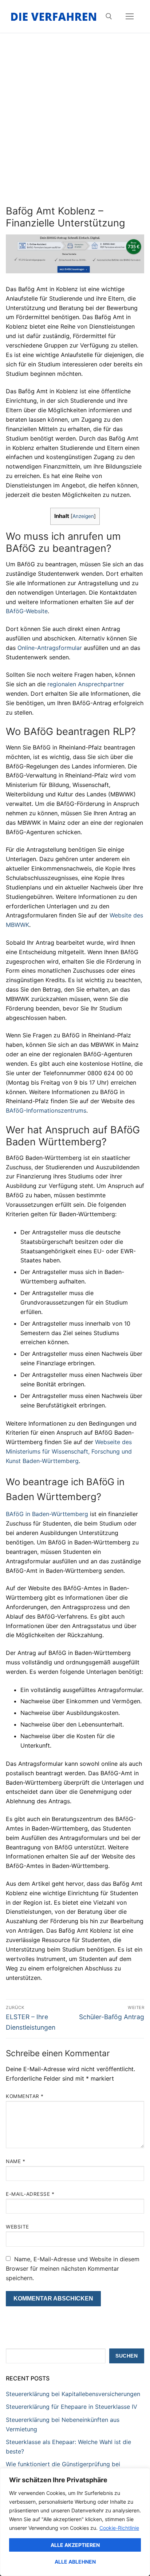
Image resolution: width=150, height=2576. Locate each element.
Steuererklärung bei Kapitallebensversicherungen (73, 2394)
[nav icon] (130, 16)
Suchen (127, 2356)
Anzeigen (83, 516)
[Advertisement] (75, 126)
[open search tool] (109, 16)
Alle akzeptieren (75, 2545)
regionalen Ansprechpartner (86, 684)
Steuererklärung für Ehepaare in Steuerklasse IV (72, 2407)
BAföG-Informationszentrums (46, 1110)
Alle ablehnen (75, 2562)
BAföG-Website (27, 611)
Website (17, 2227)
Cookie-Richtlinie (119, 2528)
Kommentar (25, 2096)
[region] (75, 2522)
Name (15, 2161)
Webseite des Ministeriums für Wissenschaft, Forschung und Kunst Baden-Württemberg (69, 1451)
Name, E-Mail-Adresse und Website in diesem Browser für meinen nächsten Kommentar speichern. (73, 2268)
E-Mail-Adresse (30, 2194)
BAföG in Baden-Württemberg (47, 1514)
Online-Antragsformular (50, 648)
